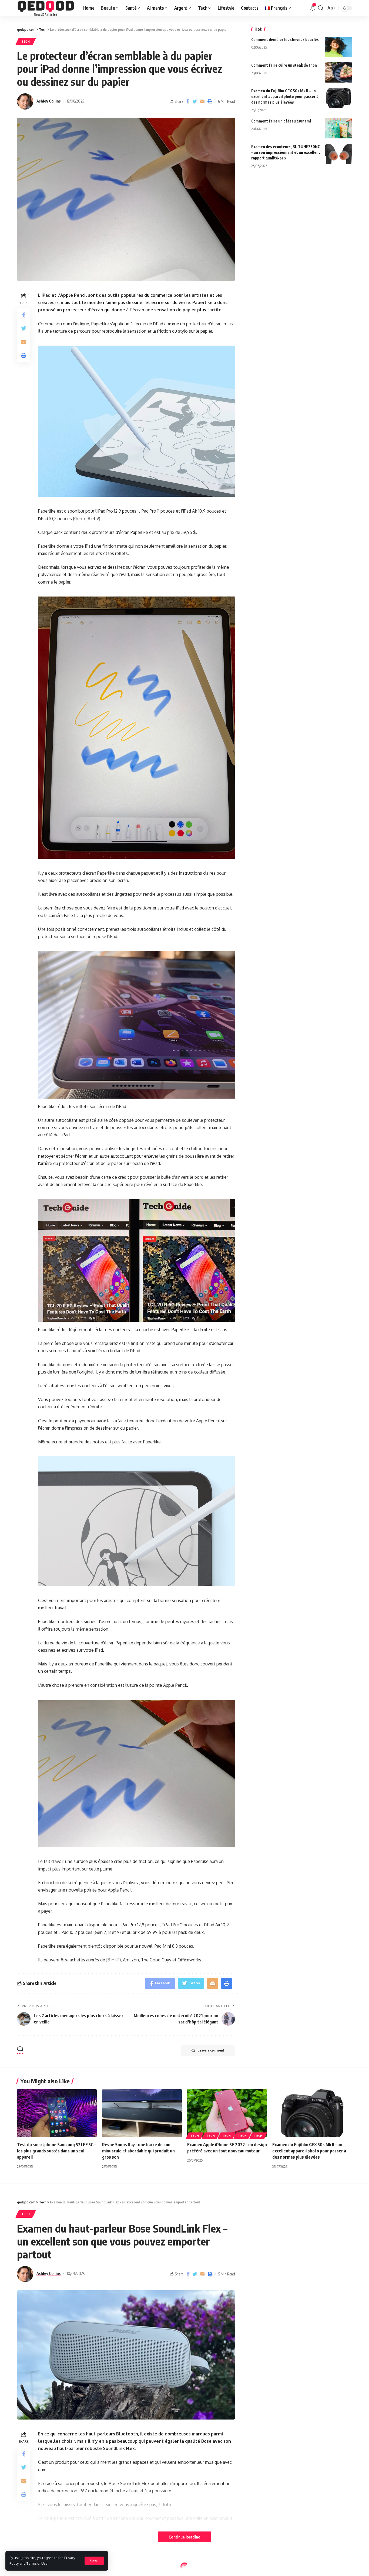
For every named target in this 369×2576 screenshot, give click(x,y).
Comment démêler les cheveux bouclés (285, 40)
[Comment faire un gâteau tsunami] (338, 128)
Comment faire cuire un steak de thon (284, 65)
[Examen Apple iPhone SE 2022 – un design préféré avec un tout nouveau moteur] (227, 2113)
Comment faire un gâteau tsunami (281, 121)
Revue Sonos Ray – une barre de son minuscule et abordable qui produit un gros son (138, 2151)
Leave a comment (211, 2050)
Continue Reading (185, 2537)
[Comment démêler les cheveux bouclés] (338, 47)
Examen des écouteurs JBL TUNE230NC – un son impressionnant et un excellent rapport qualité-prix (286, 152)
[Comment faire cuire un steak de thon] (338, 72)
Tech (26, 41)
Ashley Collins (49, 101)
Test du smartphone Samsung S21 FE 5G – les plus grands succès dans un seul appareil (56, 2151)
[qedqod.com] (46, 8)
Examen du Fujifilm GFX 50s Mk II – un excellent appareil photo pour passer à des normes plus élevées (285, 96)
